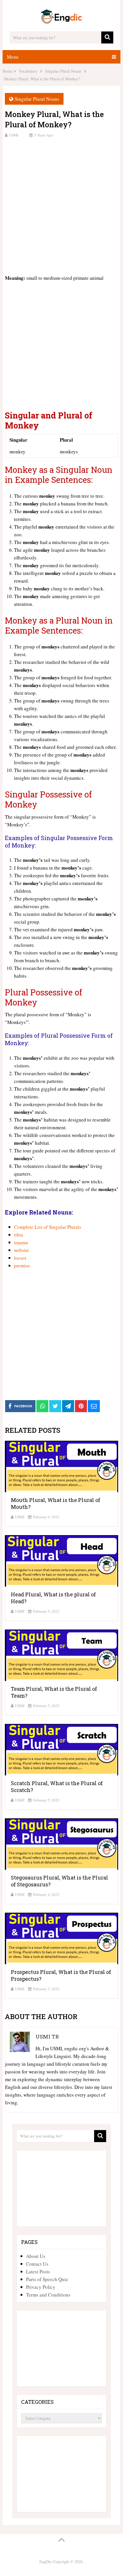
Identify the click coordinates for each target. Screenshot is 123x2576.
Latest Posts (38, 2272)
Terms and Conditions (48, 2295)
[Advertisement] (61, 205)
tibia (19, 1235)
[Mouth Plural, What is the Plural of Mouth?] (61, 1466)
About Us (36, 2256)
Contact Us (37, 2264)
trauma (21, 1242)
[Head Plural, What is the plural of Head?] (61, 1561)
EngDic (46, 2562)
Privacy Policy (41, 2287)
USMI (14, 135)
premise (22, 1266)
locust (20, 1258)
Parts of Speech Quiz (47, 2279)
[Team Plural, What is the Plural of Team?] (61, 1655)
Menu (13, 57)
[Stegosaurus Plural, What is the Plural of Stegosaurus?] (61, 1844)
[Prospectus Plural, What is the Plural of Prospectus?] (61, 1938)
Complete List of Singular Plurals (48, 1227)
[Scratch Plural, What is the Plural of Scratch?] (61, 1750)
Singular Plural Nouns (37, 99)
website (22, 1250)
